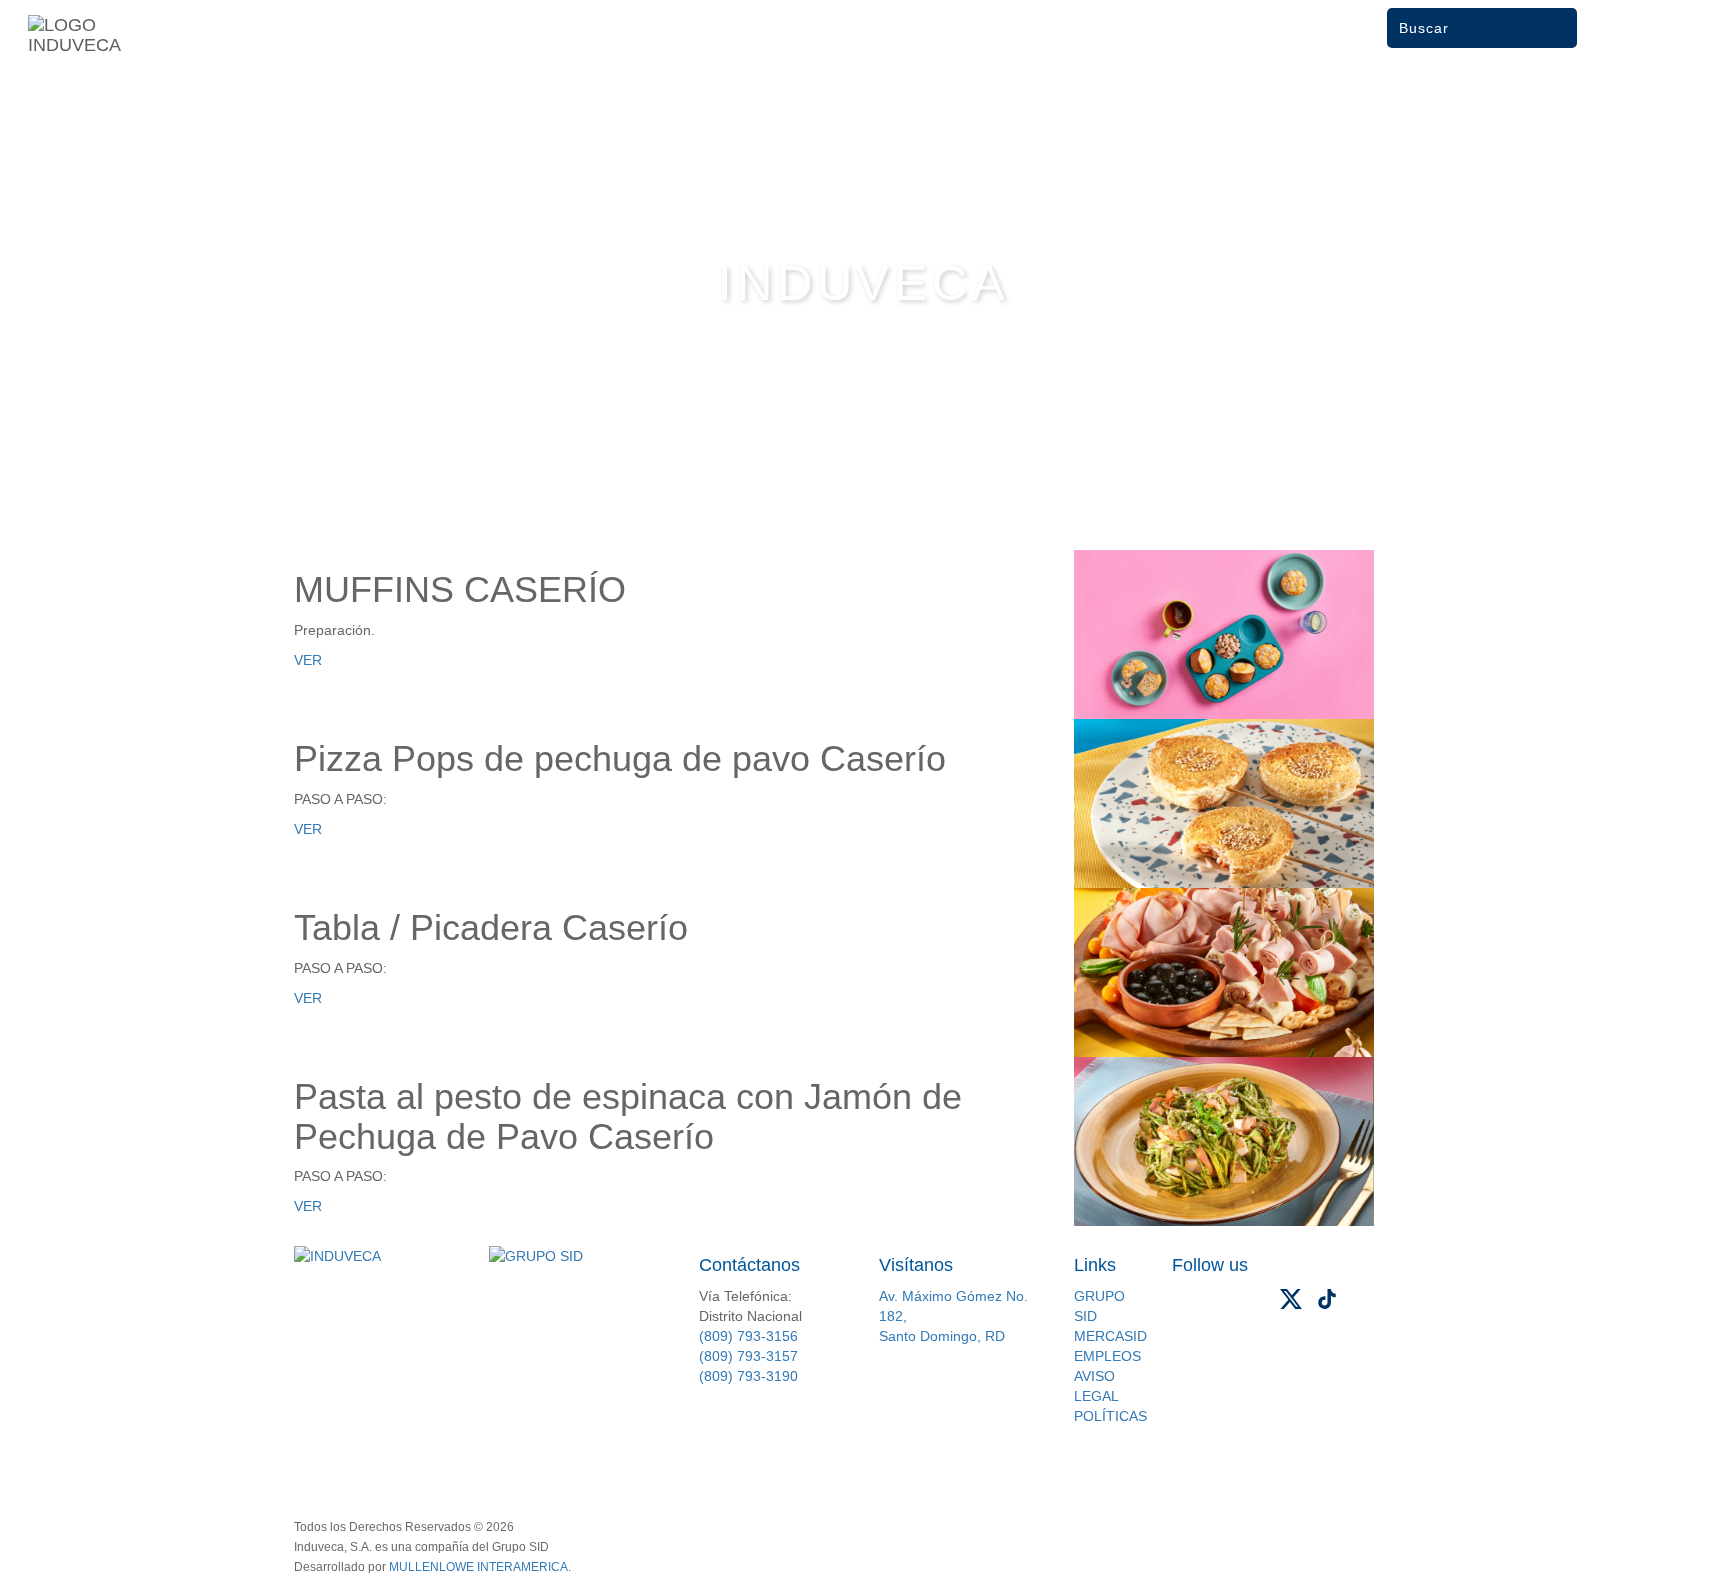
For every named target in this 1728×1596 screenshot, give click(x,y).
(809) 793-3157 (748, 1356)
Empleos (1107, 1356)
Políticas (1110, 1416)
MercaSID (1110, 1336)
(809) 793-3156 (748, 1336)
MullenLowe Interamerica (478, 1567)
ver (308, 660)
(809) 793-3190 (748, 1376)
